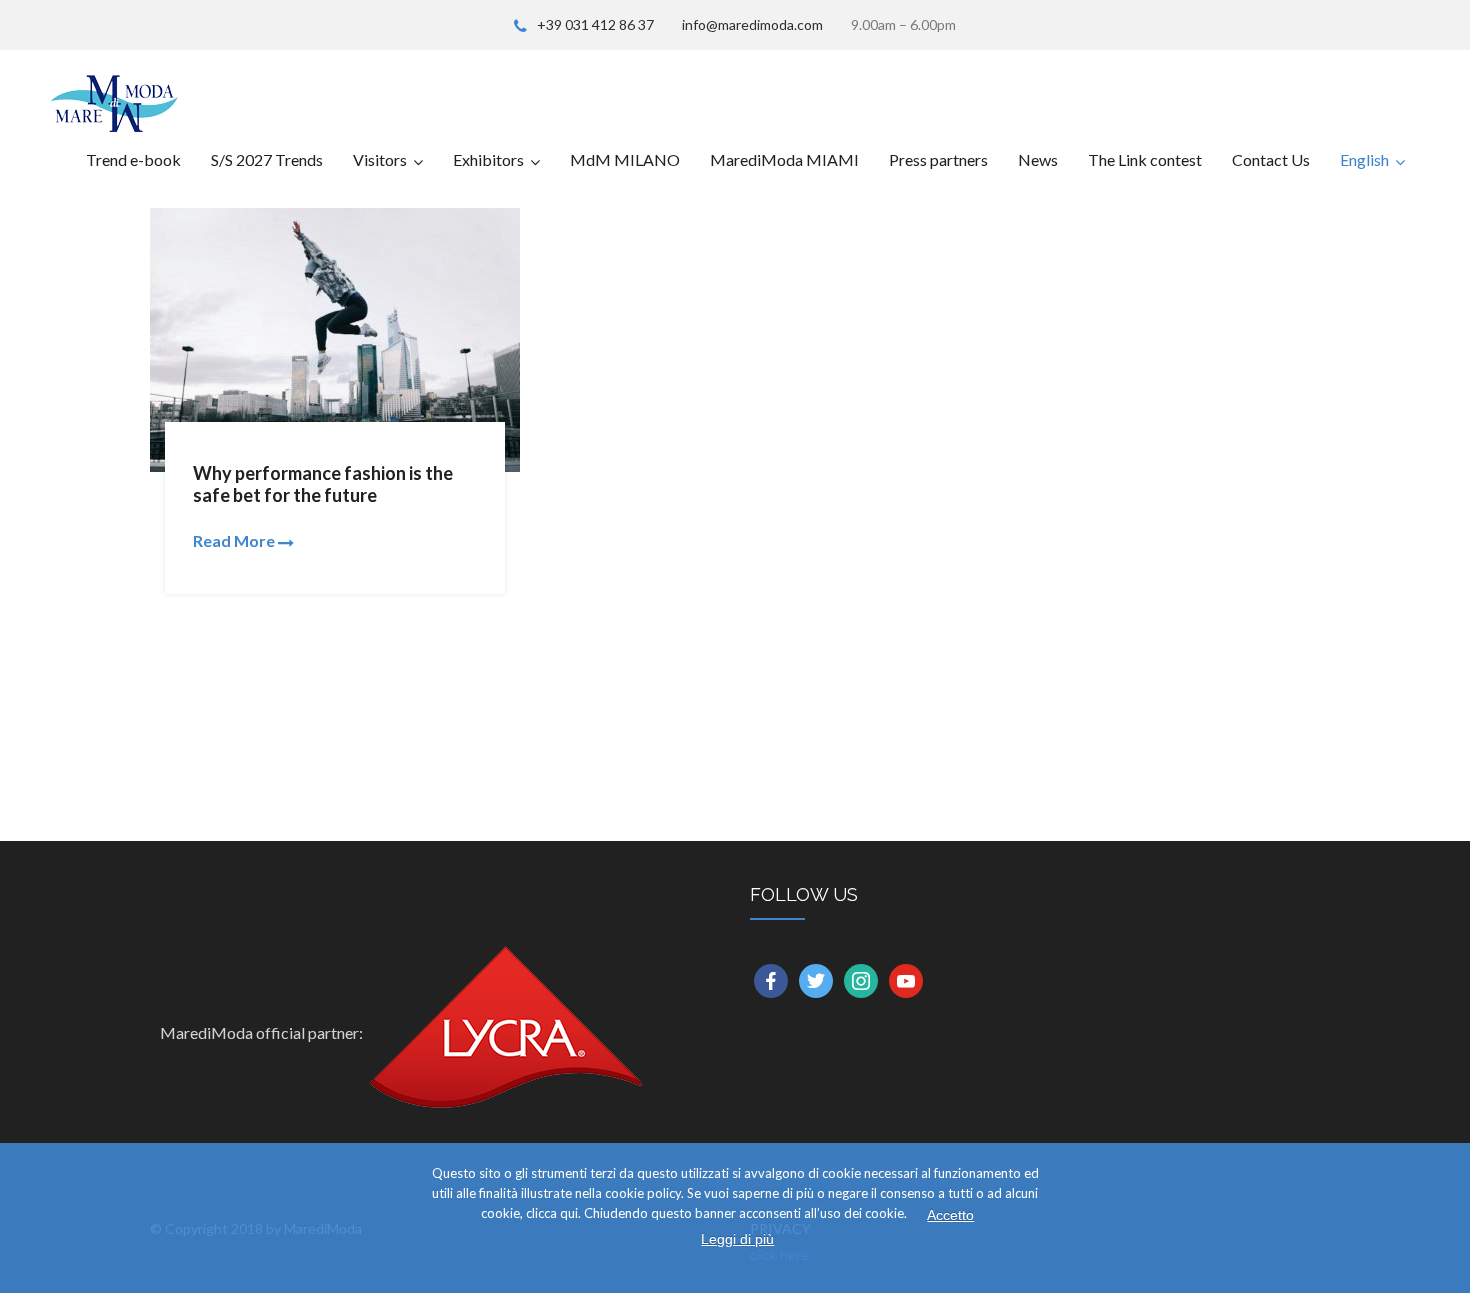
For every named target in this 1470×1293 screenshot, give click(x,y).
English (1364, 159)
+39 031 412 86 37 (595, 24)
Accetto (950, 1215)
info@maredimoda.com (752, 24)
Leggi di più (737, 1239)
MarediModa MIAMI (784, 159)
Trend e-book (133, 159)
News (1038, 159)
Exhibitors (488, 159)
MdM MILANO (625, 159)
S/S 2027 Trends (267, 159)
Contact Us (1271, 159)
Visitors (380, 159)
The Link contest (1145, 159)
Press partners (938, 159)
